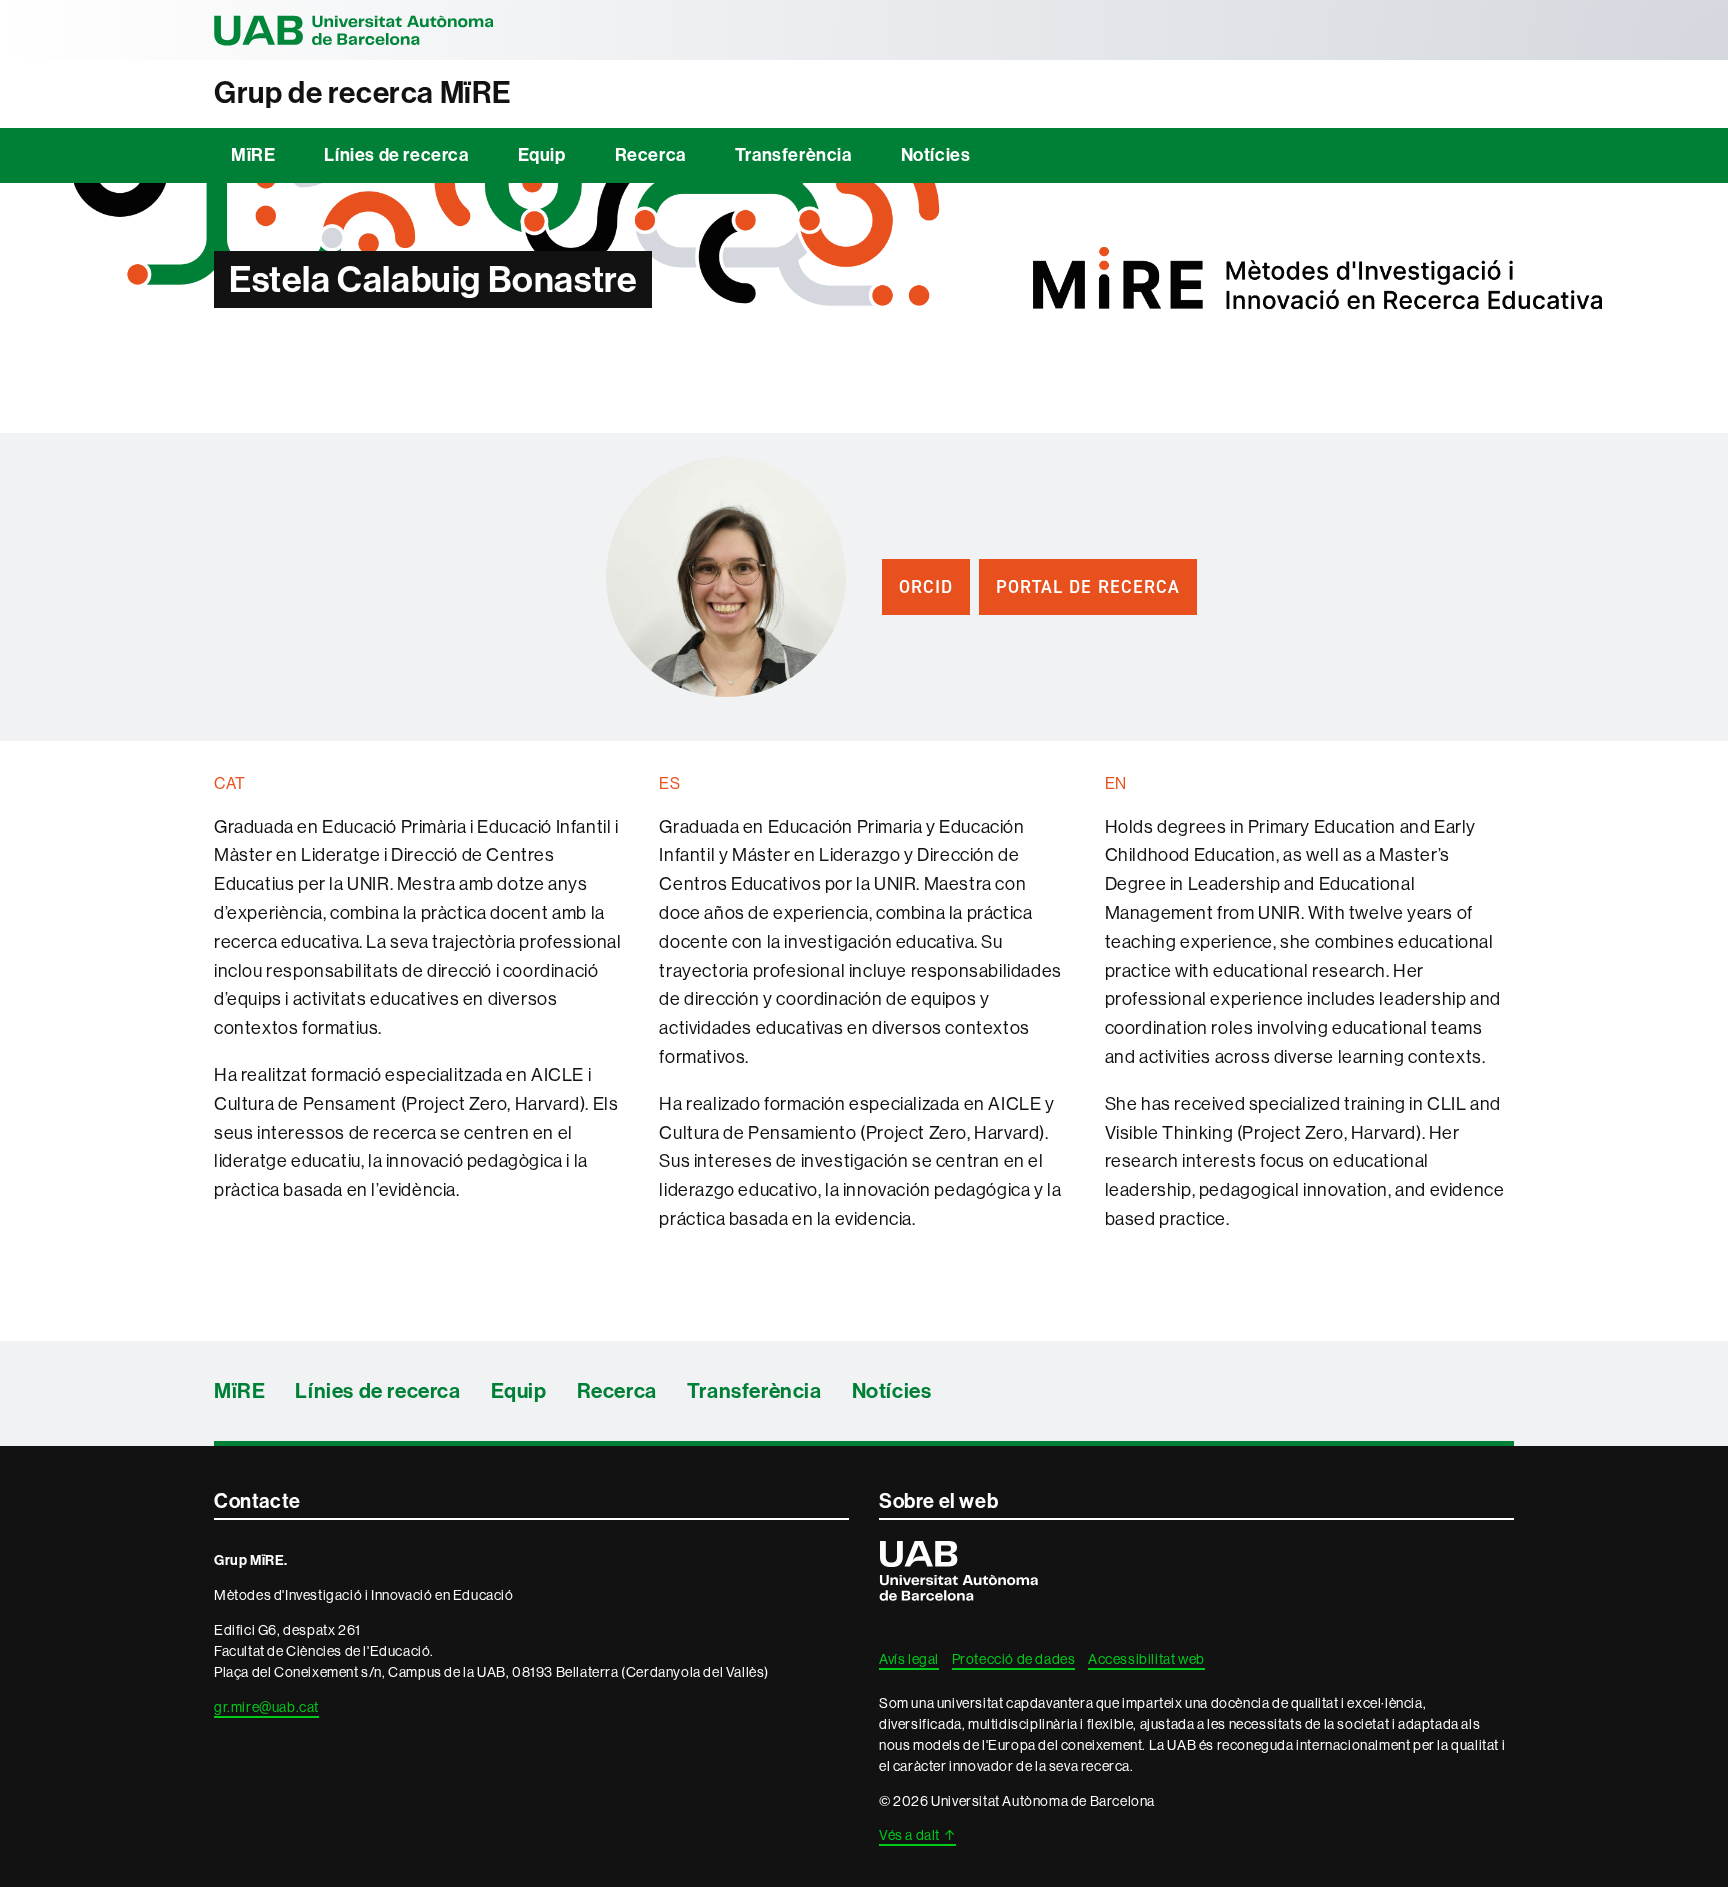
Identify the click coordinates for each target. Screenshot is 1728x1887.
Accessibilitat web (1146, 1659)
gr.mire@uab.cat (266, 1707)
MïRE (253, 155)
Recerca (650, 155)
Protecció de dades (1014, 1659)
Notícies (936, 155)
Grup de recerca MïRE (363, 93)
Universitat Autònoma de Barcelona (354, 30)
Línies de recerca (396, 155)
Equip (542, 155)
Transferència (793, 155)
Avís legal (909, 1659)
